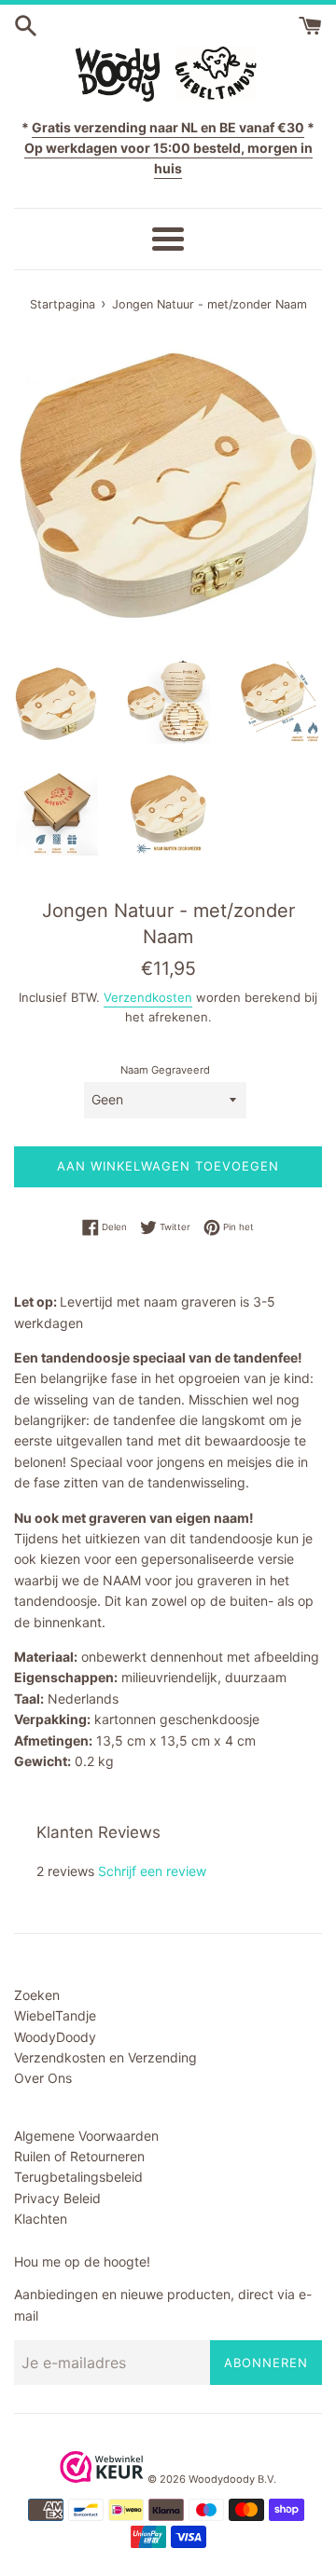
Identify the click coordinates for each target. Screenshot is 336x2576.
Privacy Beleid (57, 2198)
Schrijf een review (152, 1871)
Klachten (41, 2219)
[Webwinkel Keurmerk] (102, 2478)
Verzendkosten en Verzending (105, 2057)
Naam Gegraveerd (165, 1070)
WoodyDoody (55, 2037)
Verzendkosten (148, 997)
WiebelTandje (55, 2015)
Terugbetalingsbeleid (78, 2177)
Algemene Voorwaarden (86, 2136)
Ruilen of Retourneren (79, 2156)
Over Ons (43, 2078)
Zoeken (37, 1995)
